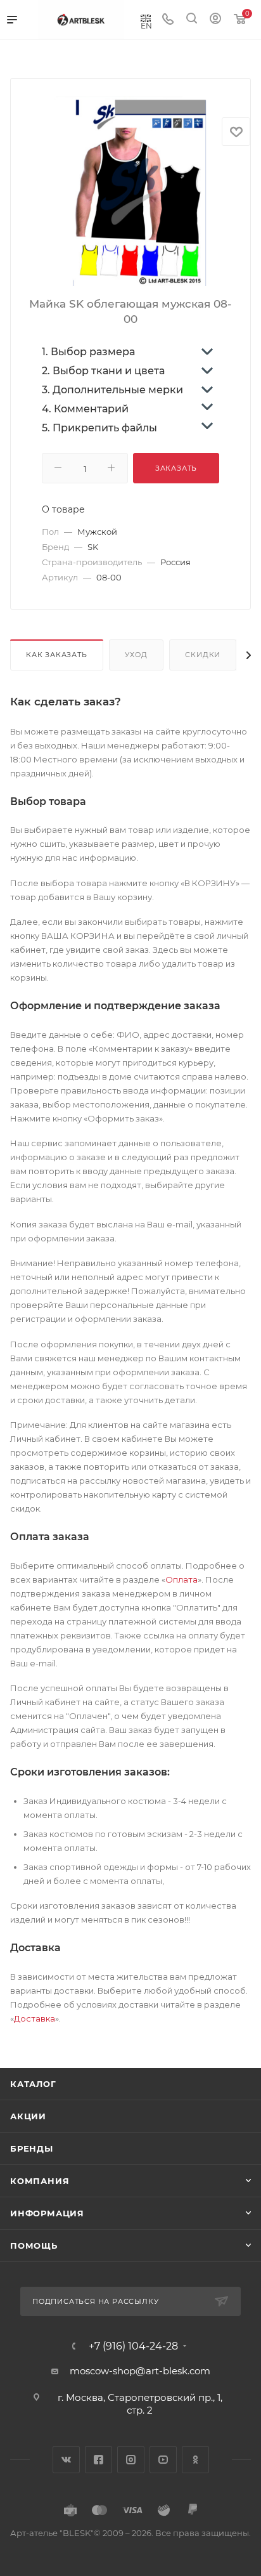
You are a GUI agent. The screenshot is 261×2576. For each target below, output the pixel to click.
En (146, 25)
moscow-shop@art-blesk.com (140, 2371)
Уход (136, 655)
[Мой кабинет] (215, 20)
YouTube (163, 2460)
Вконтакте (66, 2460)
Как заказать (57, 655)
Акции (28, 2116)
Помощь (34, 2246)
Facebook (99, 2460)
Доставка (35, 2018)
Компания (40, 2181)
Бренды (32, 2148)
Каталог (33, 2084)
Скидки (203, 655)
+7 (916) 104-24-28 (133, 2346)
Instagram (131, 2460)
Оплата (181, 1579)
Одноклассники (195, 2460)
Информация (47, 2213)
